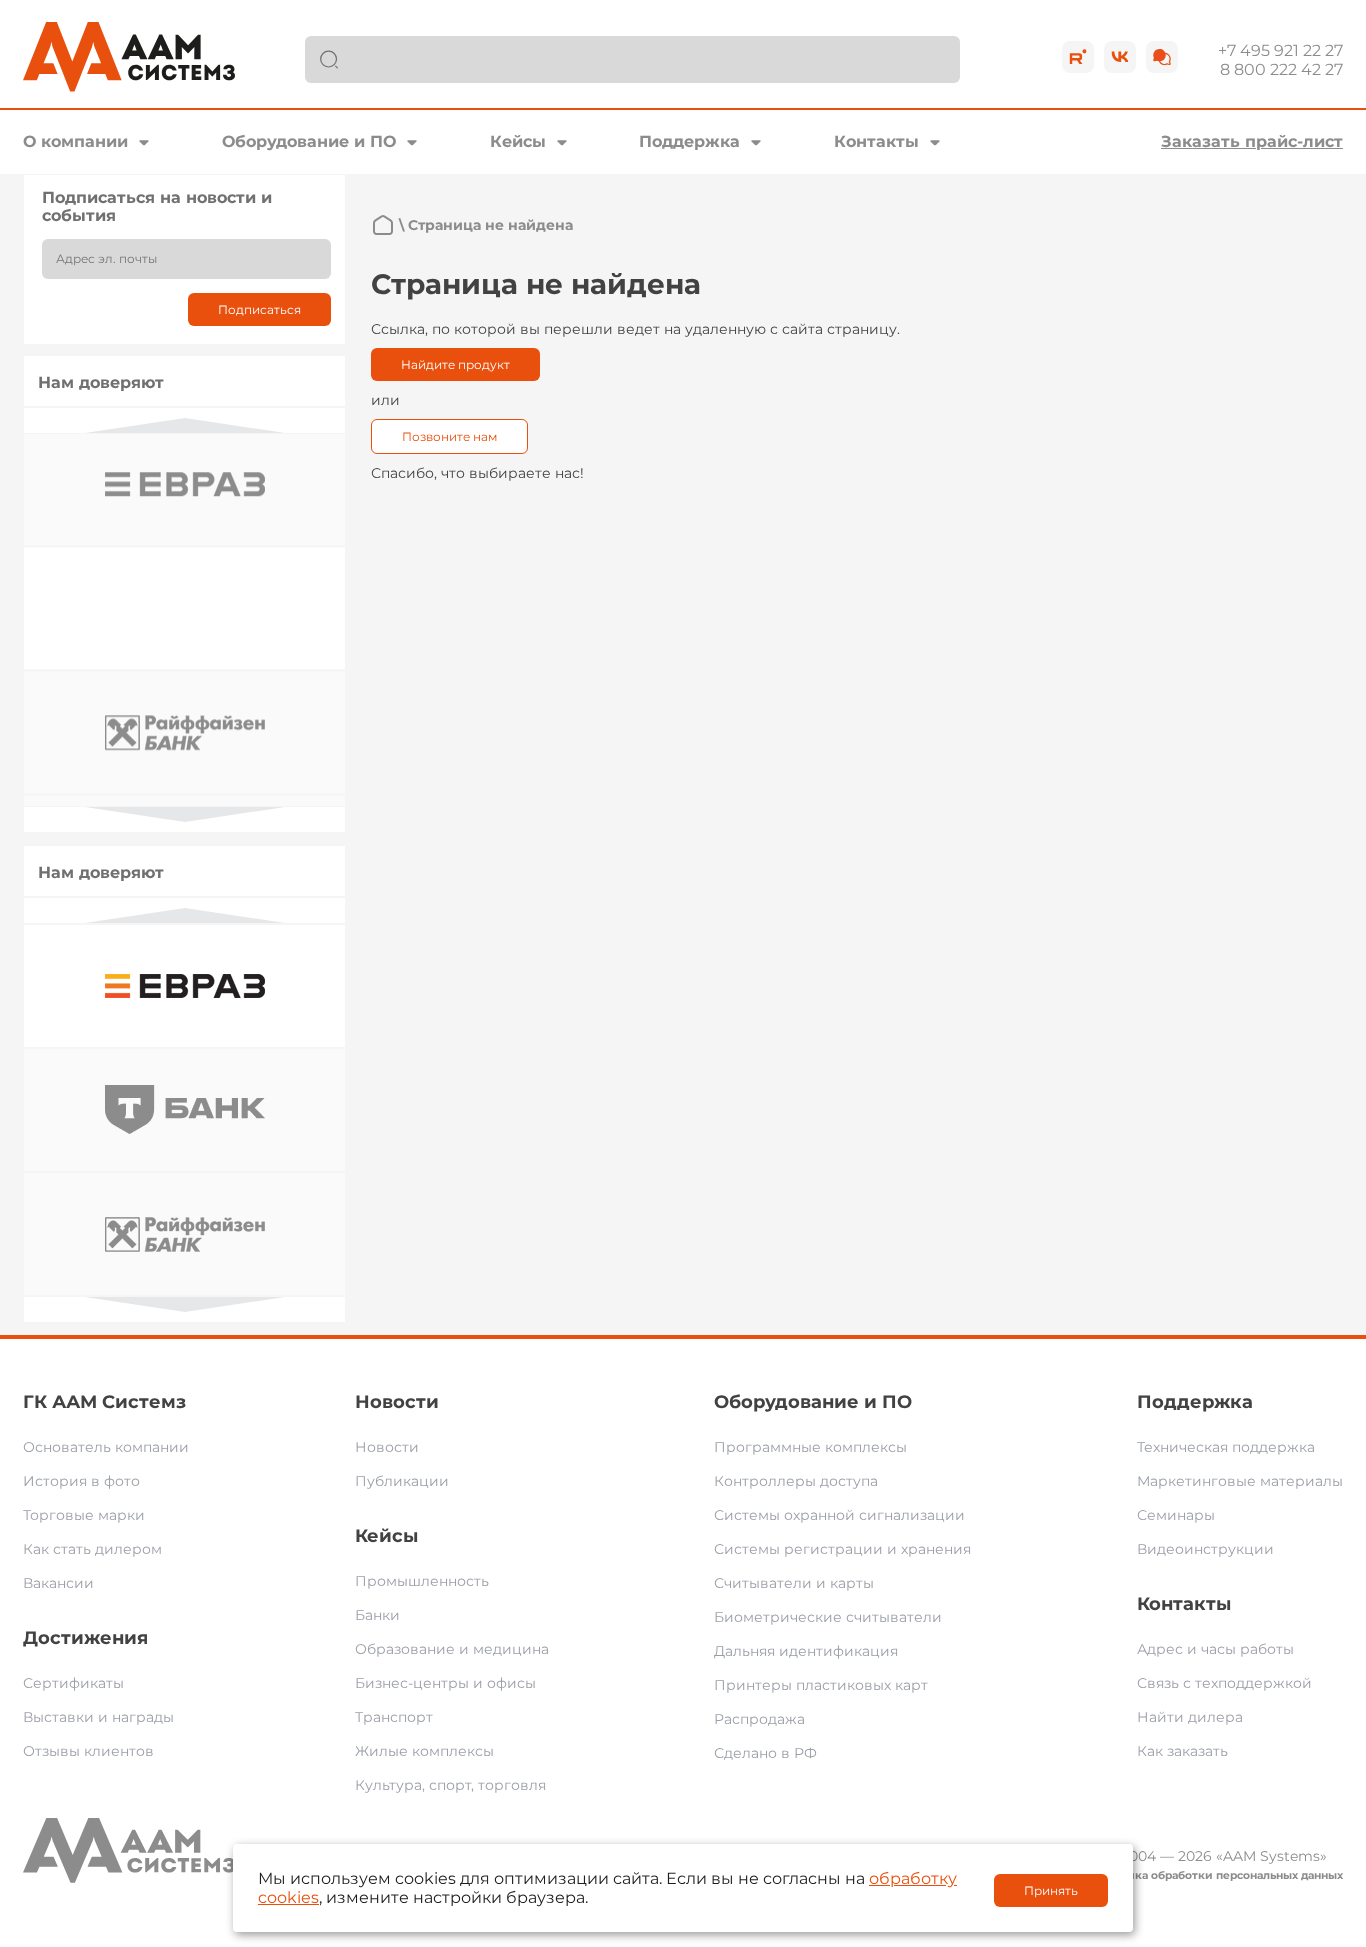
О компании (75, 141)
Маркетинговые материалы (1240, 1481)
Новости (397, 1402)
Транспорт (394, 1717)
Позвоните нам (449, 436)
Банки (377, 1615)
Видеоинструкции (1205, 1549)
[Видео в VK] (1120, 57)
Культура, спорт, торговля (450, 1785)
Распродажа (759, 1719)
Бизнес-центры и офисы (445, 1683)
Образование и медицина (452, 1649)
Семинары (1176, 1515)
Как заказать (1182, 1751)
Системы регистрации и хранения (842, 1549)
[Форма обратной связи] (1162, 57)
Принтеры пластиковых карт (821, 1685)
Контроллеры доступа (796, 1481)
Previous (185, 425)
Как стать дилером (92, 1549)
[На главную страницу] (383, 225)
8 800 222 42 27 (1281, 69)
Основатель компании (106, 1447)
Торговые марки (84, 1515)
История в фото (81, 1481)
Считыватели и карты (794, 1583)
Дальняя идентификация (806, 1651)
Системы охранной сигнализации (839, 1515)
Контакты (876, 141)
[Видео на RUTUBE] (1078, 57)
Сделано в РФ (765, 1753)
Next (185, 814)
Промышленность (422, 1581)
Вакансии (58, 1583)
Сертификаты (73, 1683)
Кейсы (518, 141)
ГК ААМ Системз (104, 1402)
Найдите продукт (455, 364)
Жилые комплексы (424, 1751)
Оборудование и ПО (309, 141)
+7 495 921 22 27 (1280, 50)
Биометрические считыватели (828, 1617)
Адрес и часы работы (1215, 1649)
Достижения (85, 1638)
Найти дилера (1190, 1717)
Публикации (402, 1481)
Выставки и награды (98, 1717)
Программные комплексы (810, 1447)
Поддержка (689, 141)
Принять (1051, 1890)
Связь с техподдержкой (1224, 1683)
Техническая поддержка (1226, 1447)
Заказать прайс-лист (1252, 141)
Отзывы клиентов (88, 1751)
